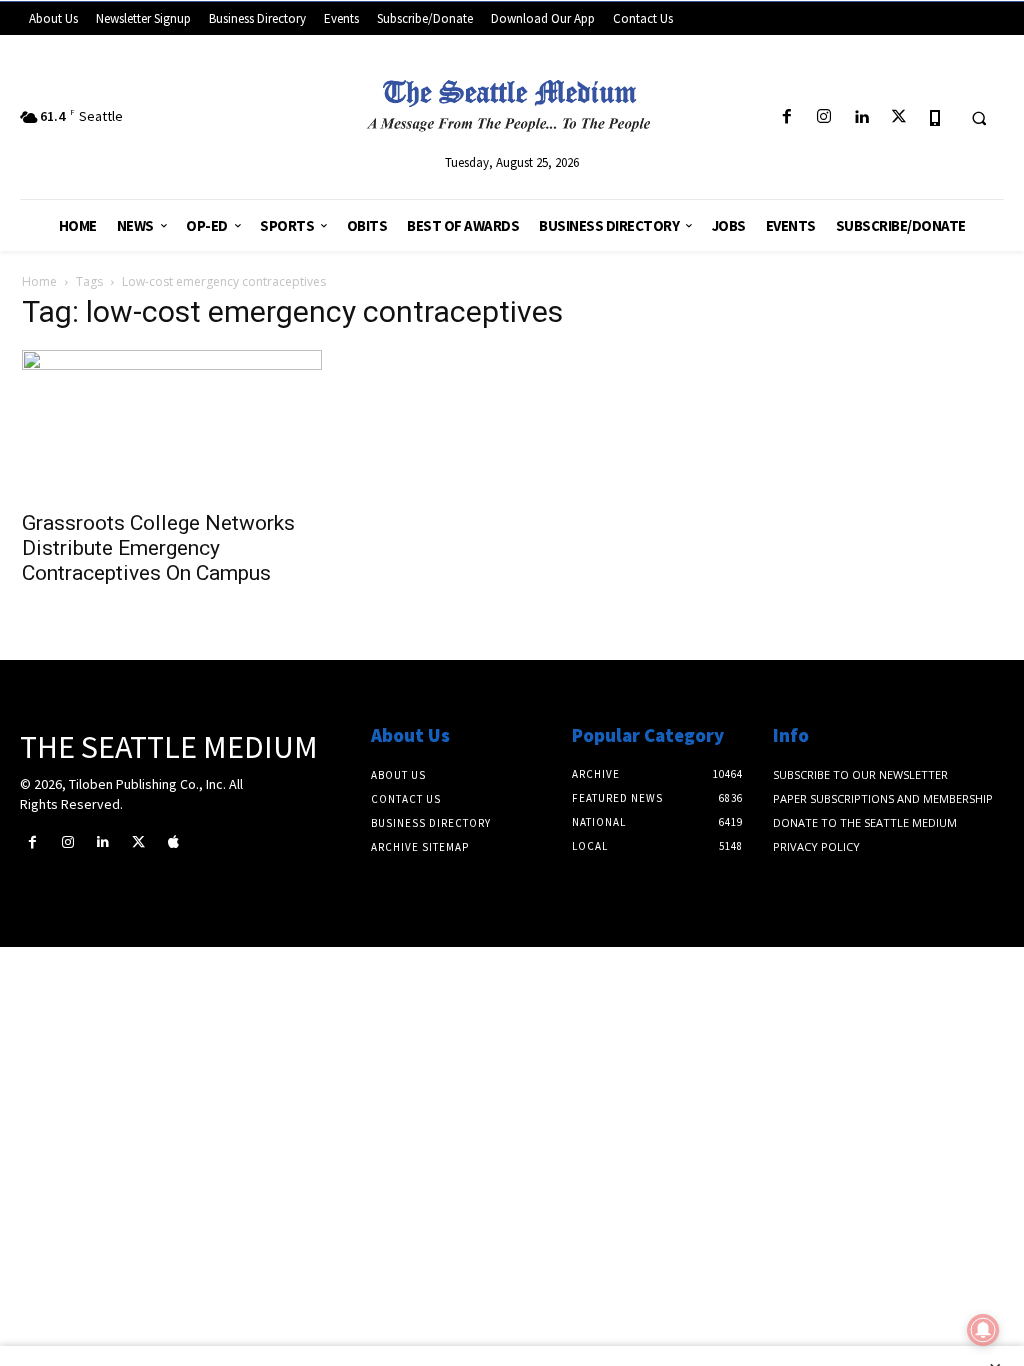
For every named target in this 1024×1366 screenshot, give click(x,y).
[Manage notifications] (983, 1330)
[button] (979, 118)
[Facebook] (786, 117)
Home (39, 281)
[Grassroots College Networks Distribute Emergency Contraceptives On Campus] (172, 424)
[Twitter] (898, 117)
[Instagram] (824, 117)
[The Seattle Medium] (512, 100)
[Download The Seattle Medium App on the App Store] (935, 117)
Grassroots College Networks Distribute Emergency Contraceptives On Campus (158, 548)
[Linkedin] (861, 117)
